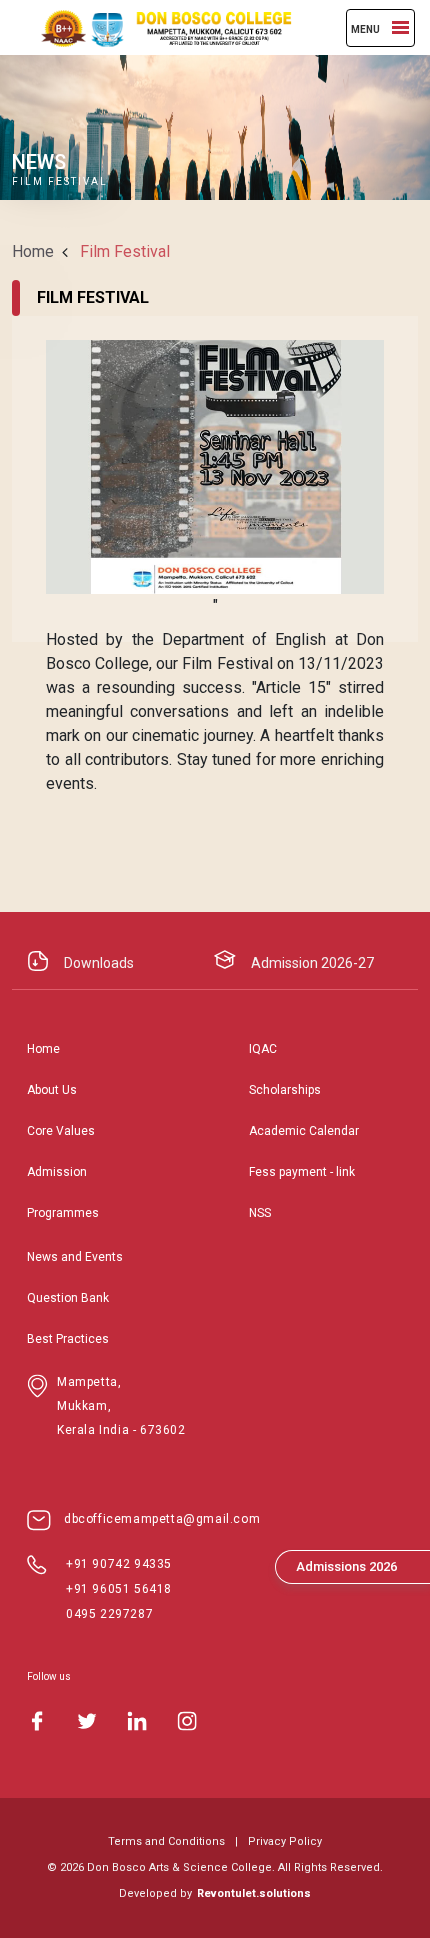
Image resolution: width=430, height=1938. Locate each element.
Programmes (63, 1213)
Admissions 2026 (346, 1566)
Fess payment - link (302, 1172)
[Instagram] (187, 1721)
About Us (52, 1090)
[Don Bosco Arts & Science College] (155, 27)
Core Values (61, 1131)
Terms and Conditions (166, 1841)
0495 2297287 (109, 1614)
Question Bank (68, 1298)
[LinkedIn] (137, 1721)
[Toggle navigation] (400, 27)
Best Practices (68, 1339)
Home (33, 251)
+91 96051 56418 (119, 1589)
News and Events (75, 1257)
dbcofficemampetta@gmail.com (162, 1519)
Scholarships (285, 1090)
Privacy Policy (285, 1841)
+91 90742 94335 (119, 1564)
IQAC (263, 1049)
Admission (57, 1172)
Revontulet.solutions (254, 1893)
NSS (260, 1213)
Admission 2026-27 (312, 963)
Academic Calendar (304, 1131)
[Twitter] (87, 1721)
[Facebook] (37, 1721)
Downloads (99, 963)
